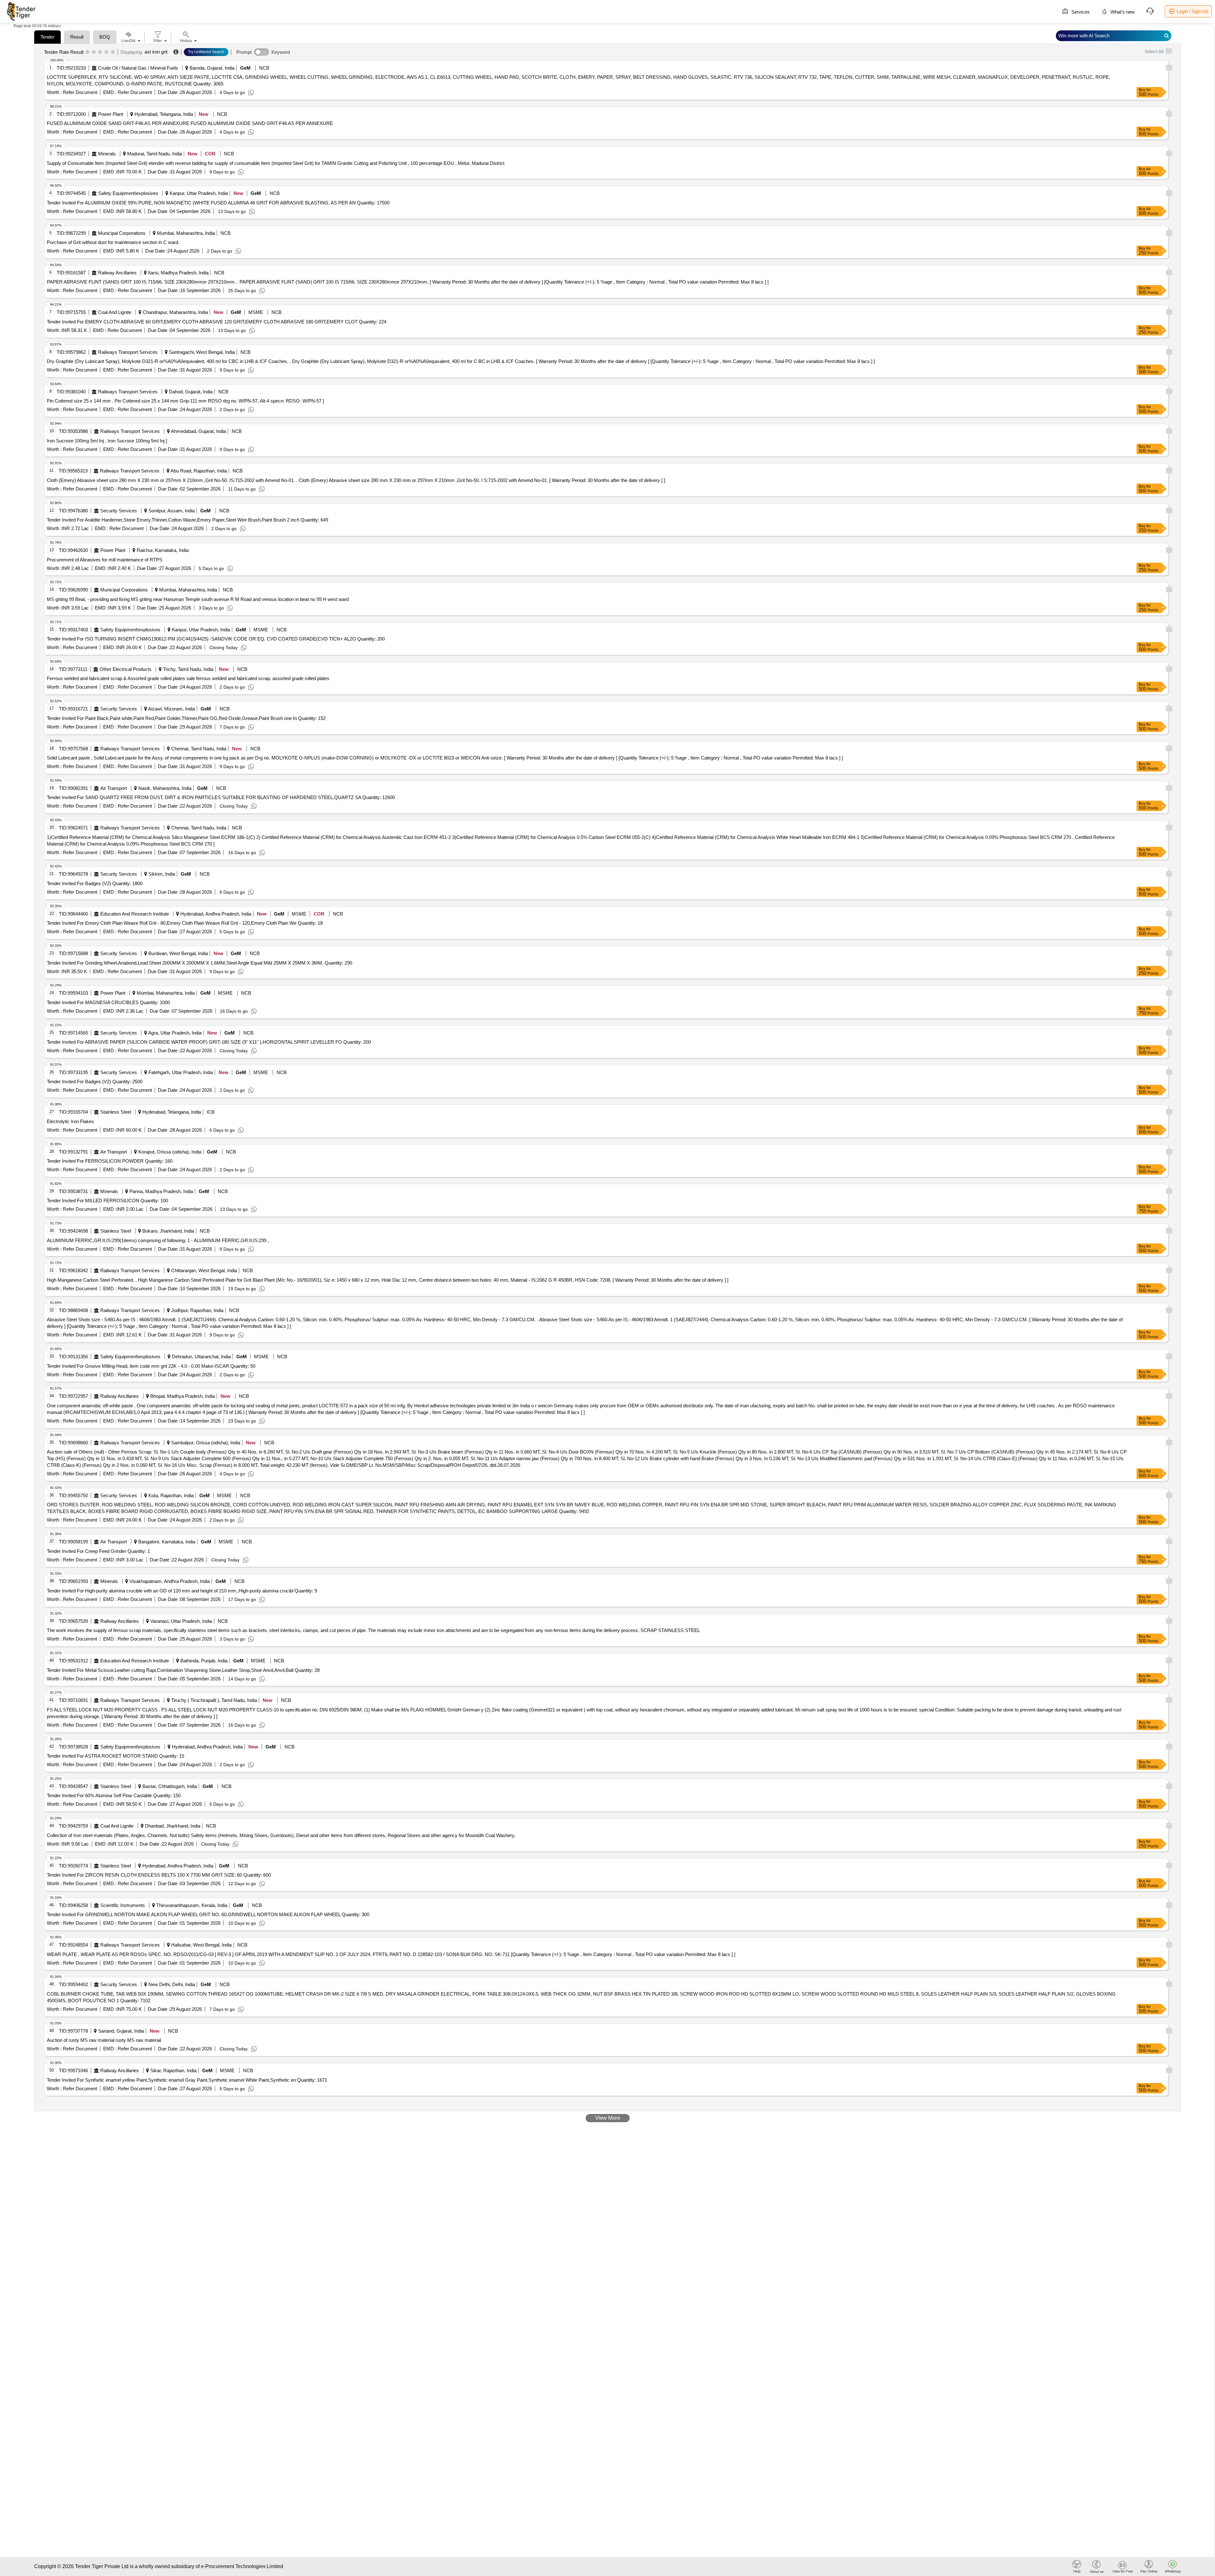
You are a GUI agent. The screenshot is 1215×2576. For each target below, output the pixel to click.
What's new (1122, 12)
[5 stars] (113, 52)
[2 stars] (94, 52)
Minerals (107, 154)
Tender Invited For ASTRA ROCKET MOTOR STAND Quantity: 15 (115, 1756)
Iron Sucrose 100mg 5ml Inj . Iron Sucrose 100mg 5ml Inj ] (107, 441)
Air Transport (114, 788)
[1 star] (87, 52)
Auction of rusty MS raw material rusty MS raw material (104, 2040)
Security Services (119, 511)
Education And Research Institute (135, 914)
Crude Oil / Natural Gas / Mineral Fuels (138, 68)
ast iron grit (156, 52)
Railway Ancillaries (117, 273)
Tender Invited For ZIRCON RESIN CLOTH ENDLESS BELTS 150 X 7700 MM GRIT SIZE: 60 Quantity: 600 (159, 1875)
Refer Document (79, 92)
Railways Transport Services (128, 352)
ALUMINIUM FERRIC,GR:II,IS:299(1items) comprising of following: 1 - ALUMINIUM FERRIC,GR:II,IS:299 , (158, 1240)
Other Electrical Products (126, 669)
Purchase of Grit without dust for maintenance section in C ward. (113, 242)
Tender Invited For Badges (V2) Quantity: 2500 (95, 1082)
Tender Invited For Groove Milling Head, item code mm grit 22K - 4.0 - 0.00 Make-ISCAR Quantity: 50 (151, 1366)
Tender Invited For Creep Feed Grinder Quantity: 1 (98, 1551)
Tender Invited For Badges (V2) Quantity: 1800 (95, 883)
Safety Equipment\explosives (128, 193)
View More (608, 2118)
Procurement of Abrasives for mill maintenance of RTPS (105, 560)
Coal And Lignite (115, 312)
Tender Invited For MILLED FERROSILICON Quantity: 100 (107, 1200)
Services (1080, 12)
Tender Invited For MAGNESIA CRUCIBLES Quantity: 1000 (108, 1002)
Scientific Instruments (123, 1905)
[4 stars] (106, 52)
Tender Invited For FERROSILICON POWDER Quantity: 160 (110, 1161)
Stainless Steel (116, 1112)
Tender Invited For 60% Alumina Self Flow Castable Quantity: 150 (114, 1795)
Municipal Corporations (122, 233)
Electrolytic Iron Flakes (70, 1121)
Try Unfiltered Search (206, 52)
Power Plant (111, 114)
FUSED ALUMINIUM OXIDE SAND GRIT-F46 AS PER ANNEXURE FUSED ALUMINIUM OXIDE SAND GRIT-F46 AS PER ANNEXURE (190, 123)
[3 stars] (100, 52)
